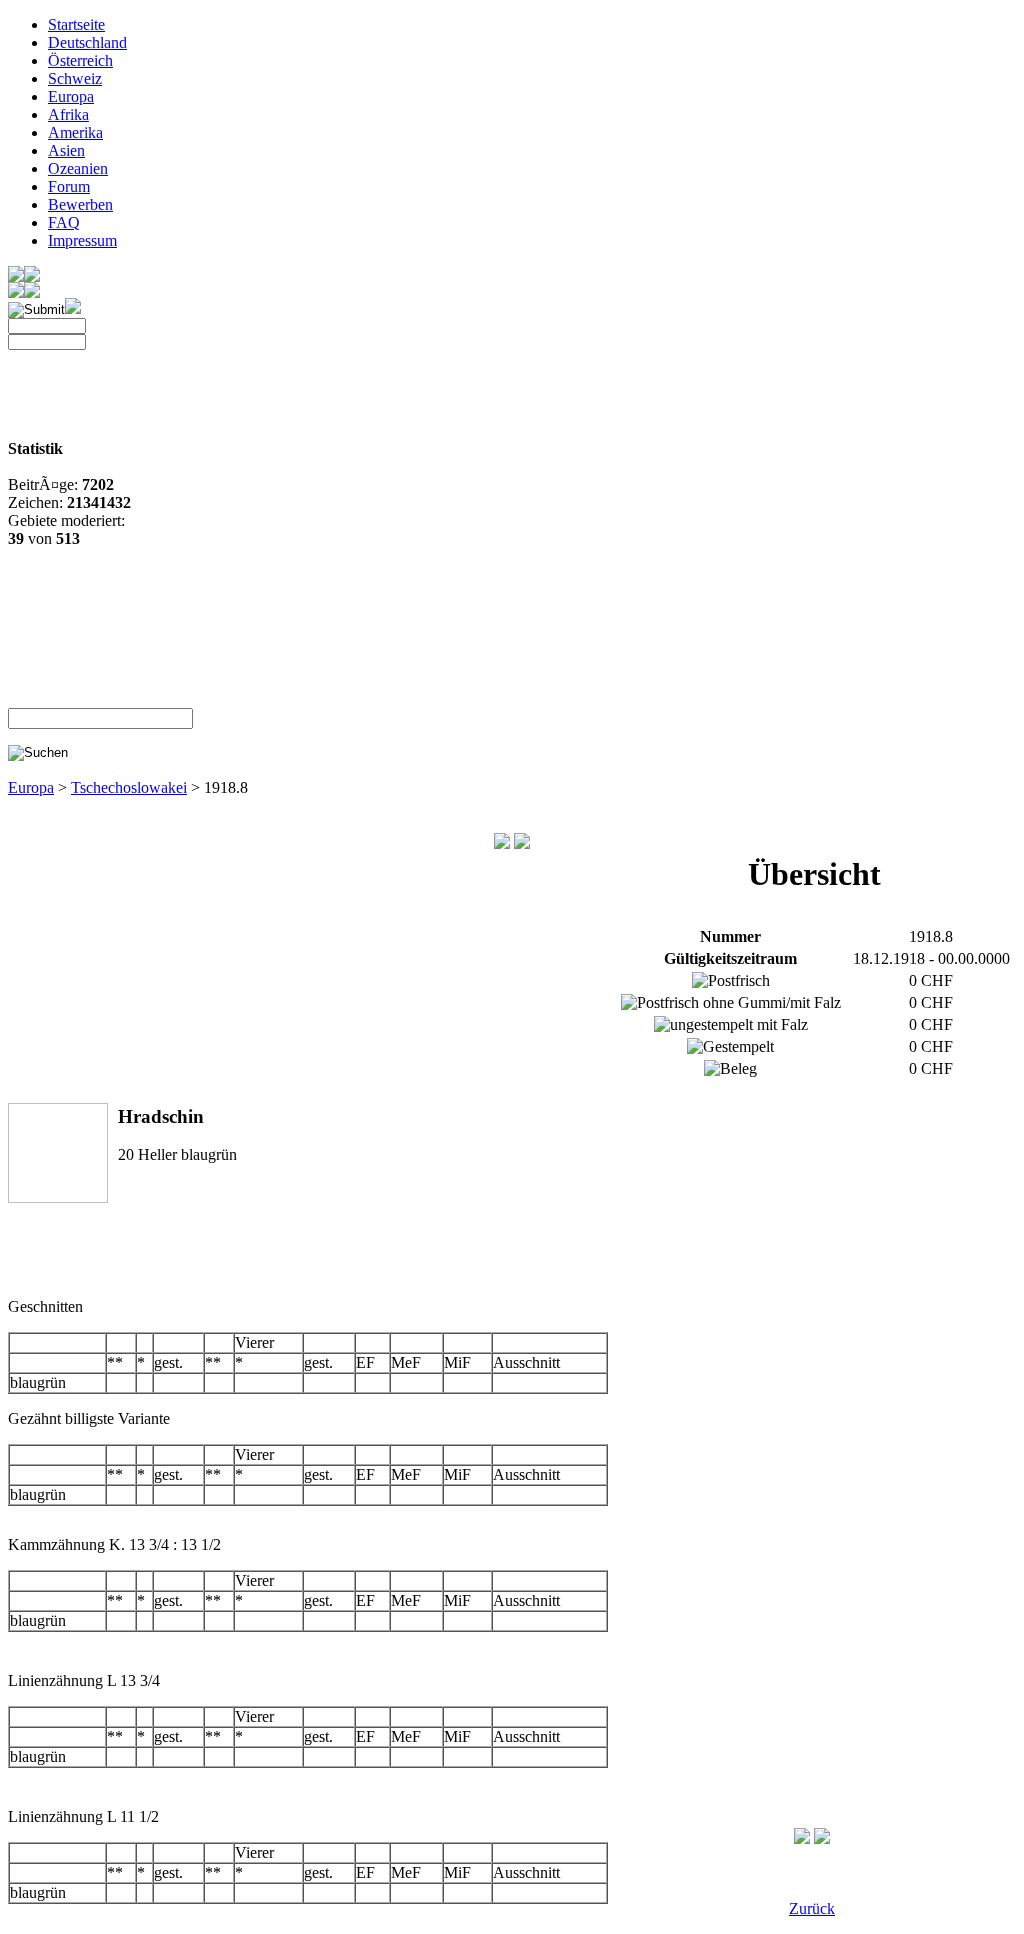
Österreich (80, 60)
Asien (66, 150)
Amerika (75, 132)
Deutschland (87, 42)
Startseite (76, 24)
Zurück (812, 1908)
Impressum (82, 240)
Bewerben (80, 204)
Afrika (68, 114)
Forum (69, 186)
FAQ (64, 222)
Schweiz (75, 78)
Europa (71, 96)
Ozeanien (78, 168)
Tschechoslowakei (129, 787)
